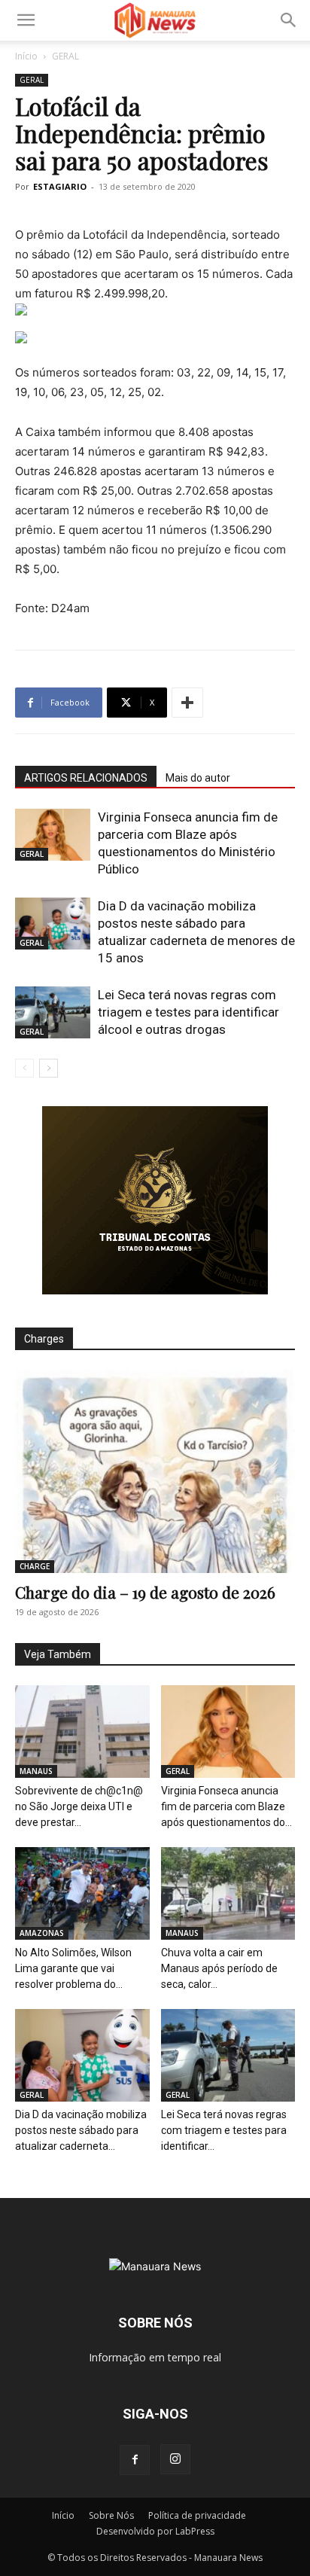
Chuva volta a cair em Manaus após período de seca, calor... (219, 1968)
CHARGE (35, 1566)
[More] (187, 703)
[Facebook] (135, 2460)
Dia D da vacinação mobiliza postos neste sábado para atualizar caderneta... (81, 2130)
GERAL (65, 56)
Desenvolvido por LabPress (155, 2531)
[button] (26, 20)
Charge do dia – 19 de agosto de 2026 (145, 1592)
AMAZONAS (42, 1933)
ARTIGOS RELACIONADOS (86, 778)
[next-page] (49, 1068)
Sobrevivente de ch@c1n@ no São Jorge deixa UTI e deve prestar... (79, 1806)
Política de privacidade (197, 2515)
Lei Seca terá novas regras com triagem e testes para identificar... (224, 2130)
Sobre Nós (111, 2515)
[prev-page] (24, 1068)
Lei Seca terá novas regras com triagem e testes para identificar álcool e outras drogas (188, 1012)
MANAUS (36, 1771)
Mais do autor (198, 778)
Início (26, 56)
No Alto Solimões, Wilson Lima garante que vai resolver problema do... (73, 1968)
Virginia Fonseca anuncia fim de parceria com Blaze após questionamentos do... (226, 1806)
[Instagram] (175, 2459)
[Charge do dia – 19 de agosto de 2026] (155, 1471)
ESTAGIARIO (60, 186)
